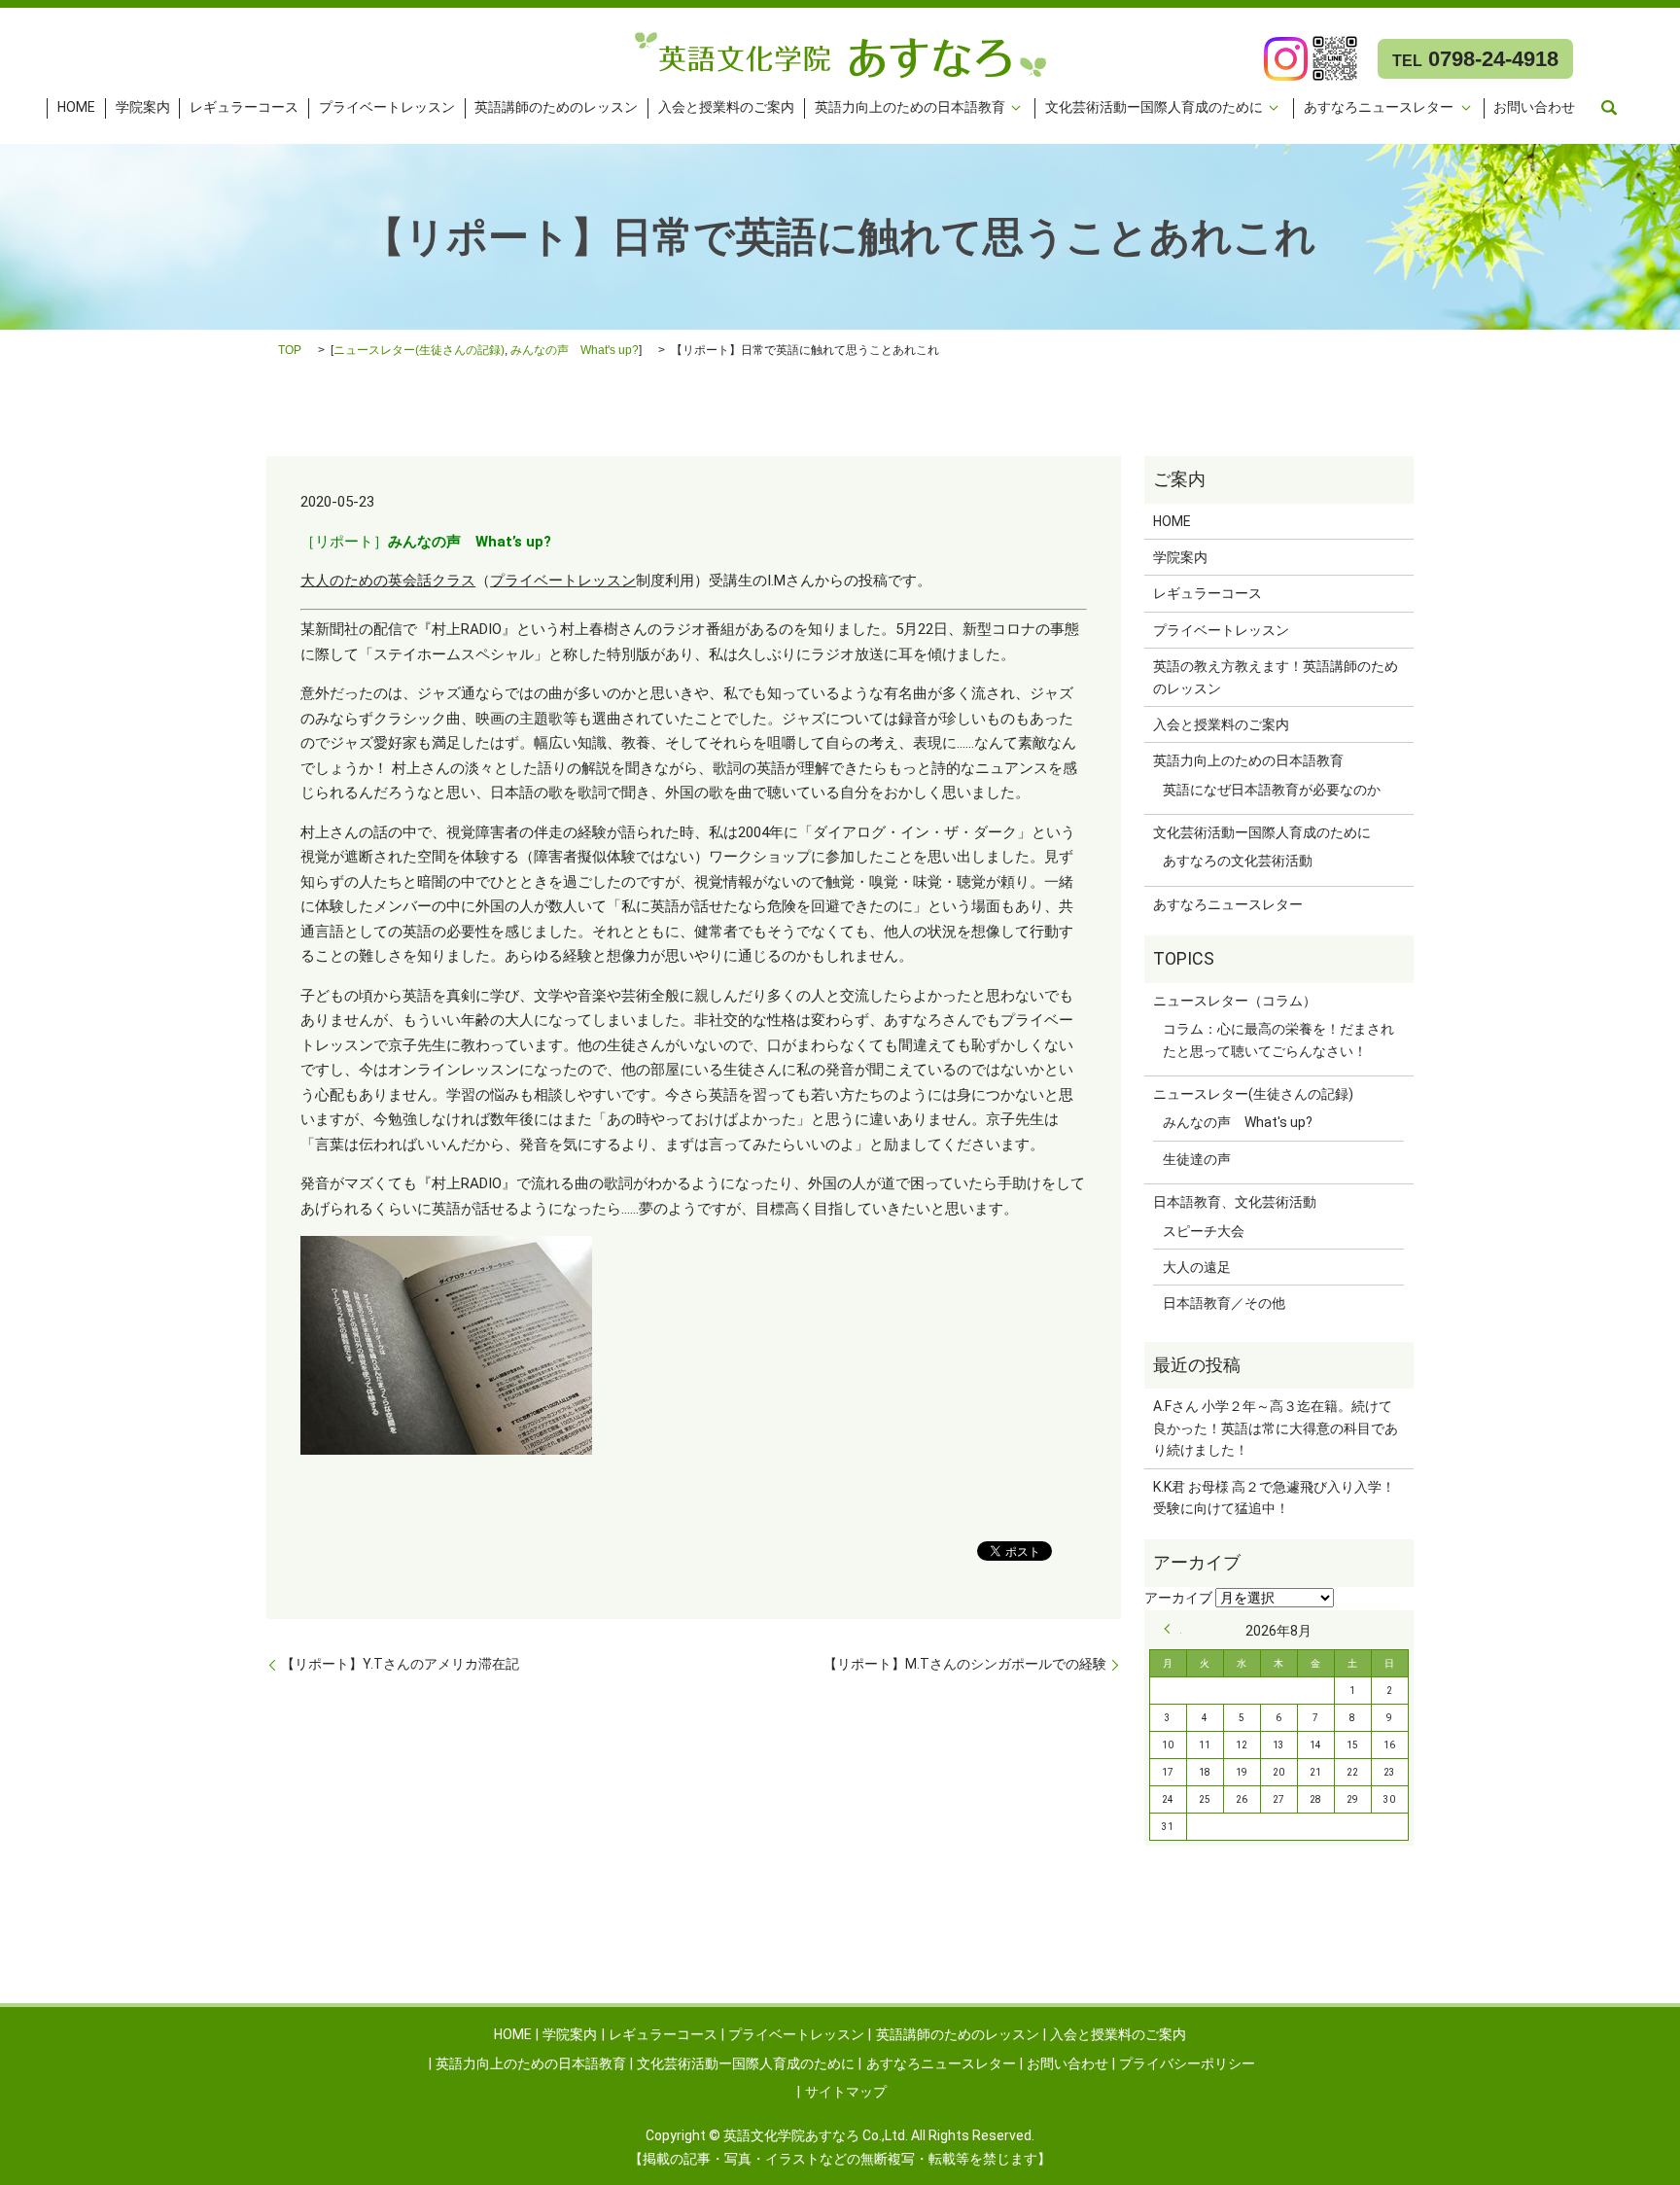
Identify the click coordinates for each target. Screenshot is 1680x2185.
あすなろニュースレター (1379, 108)
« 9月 (1172, 1629)
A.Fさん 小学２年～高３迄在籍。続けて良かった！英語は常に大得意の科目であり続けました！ (1276, 1428)
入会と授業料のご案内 (726, 108)
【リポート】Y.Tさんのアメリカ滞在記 (400, 1664)
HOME (76, 108)
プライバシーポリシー (1187, 2063)
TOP (290, 350)
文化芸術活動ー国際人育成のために (1154, 108)
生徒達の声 (1197, 1159)
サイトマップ (846, 2092)
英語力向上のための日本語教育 (910, 108)
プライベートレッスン (387, 108)
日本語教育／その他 (1224, 1303)
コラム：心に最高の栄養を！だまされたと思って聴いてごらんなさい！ (1278, 1040)
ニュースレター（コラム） (1235, 1001)
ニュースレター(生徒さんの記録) (419, 350)
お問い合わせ (1534, 108)
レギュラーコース (244, 108)
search (1609, 108)
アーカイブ (1178, 1598)
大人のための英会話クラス (388, 581)
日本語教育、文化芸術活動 (1235, 1202)
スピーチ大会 (1204, 1231)
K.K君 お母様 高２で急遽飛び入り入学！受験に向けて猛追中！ (1274, 1498)
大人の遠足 (1197, 1267)
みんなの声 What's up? (575, 350)
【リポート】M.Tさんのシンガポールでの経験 (965, 1664)
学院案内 (143, 108)
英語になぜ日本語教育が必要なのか (1272, 790)
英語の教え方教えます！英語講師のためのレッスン (1276, 677)
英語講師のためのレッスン (556, 108)
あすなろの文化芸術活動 (1238, 861)
